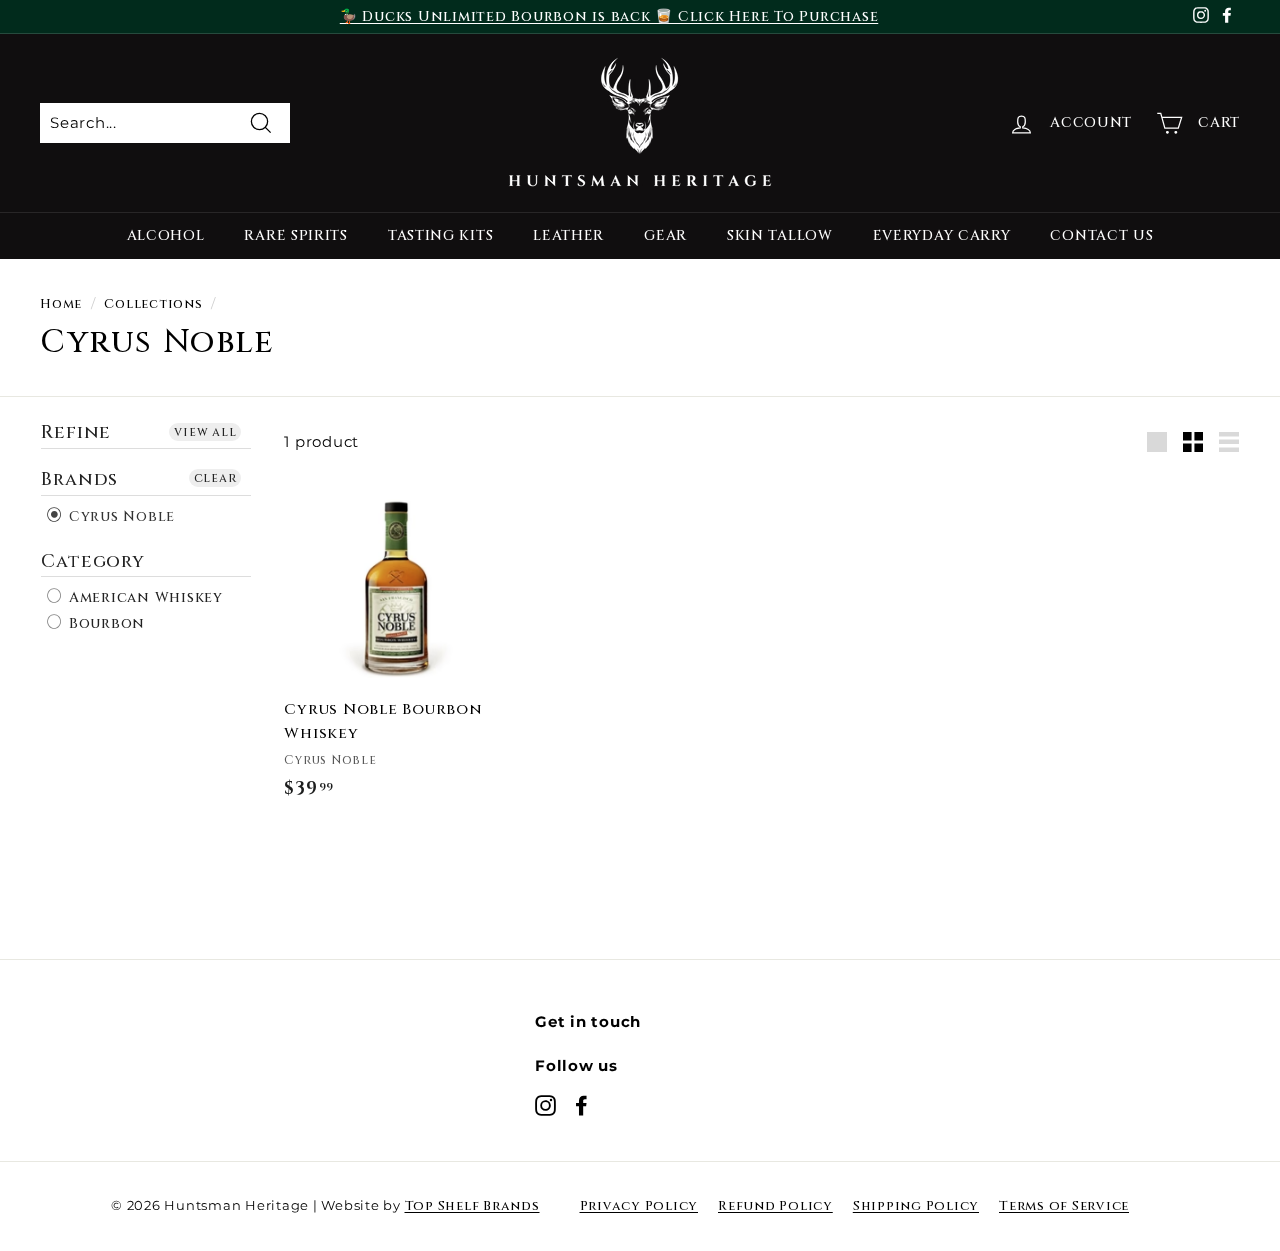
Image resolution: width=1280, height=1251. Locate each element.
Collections (153, 304)
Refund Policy (775, 1206)
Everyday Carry (942, 235)
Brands (79, 478)
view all (205, 432)
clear (215, 477)
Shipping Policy (916, 1206)
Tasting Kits (440, 235)
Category (93, 560)
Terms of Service (1064, 1206)
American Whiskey (143, 597)
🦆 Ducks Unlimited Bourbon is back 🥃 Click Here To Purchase (609, 16)
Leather (568, 235)
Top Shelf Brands (472, 1206)
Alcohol (166, 235)
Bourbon (104, 622)
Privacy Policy (639, 1206)
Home (61, 304)
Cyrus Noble (119, 515)
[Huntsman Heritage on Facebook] (581, 1105)
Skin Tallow (780, 235)
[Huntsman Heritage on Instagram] (545, 1105)
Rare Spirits (295, 235)
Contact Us (1101, 235)
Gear (665, 235)
